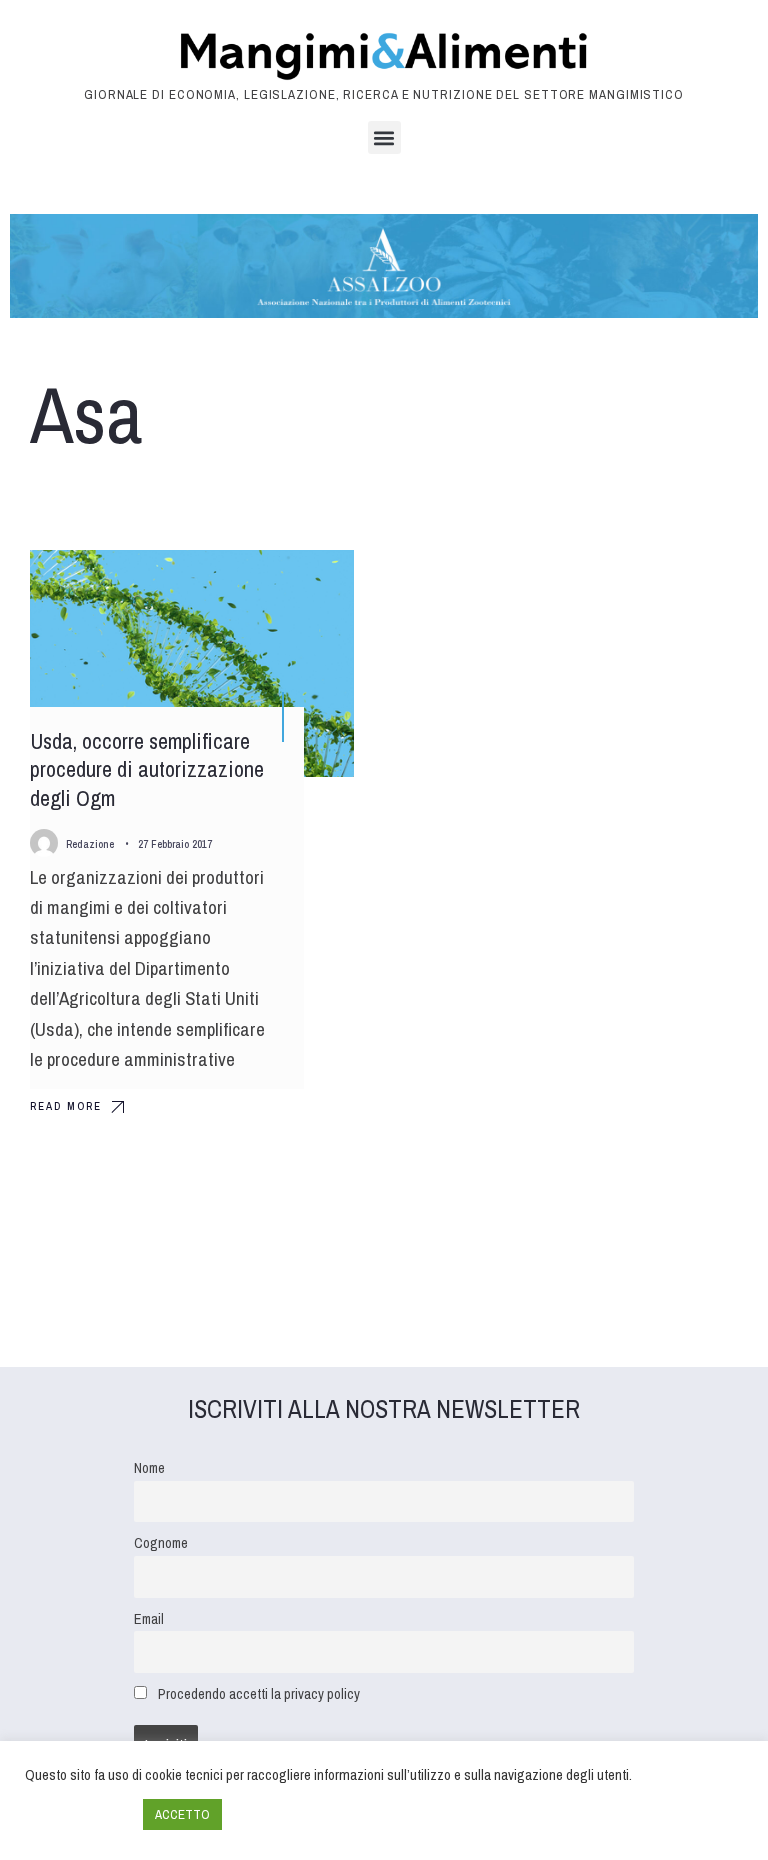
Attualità (304, 583)
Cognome (161, 1542)
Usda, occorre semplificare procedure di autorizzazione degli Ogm (147, 769)
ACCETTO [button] (182, 1814)
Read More (66, 1106)
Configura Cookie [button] (79, 1815)
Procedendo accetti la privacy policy (259, 1693)
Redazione (90, 844)
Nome (149, 1467)
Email (149, 1618)
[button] (384, 137)
